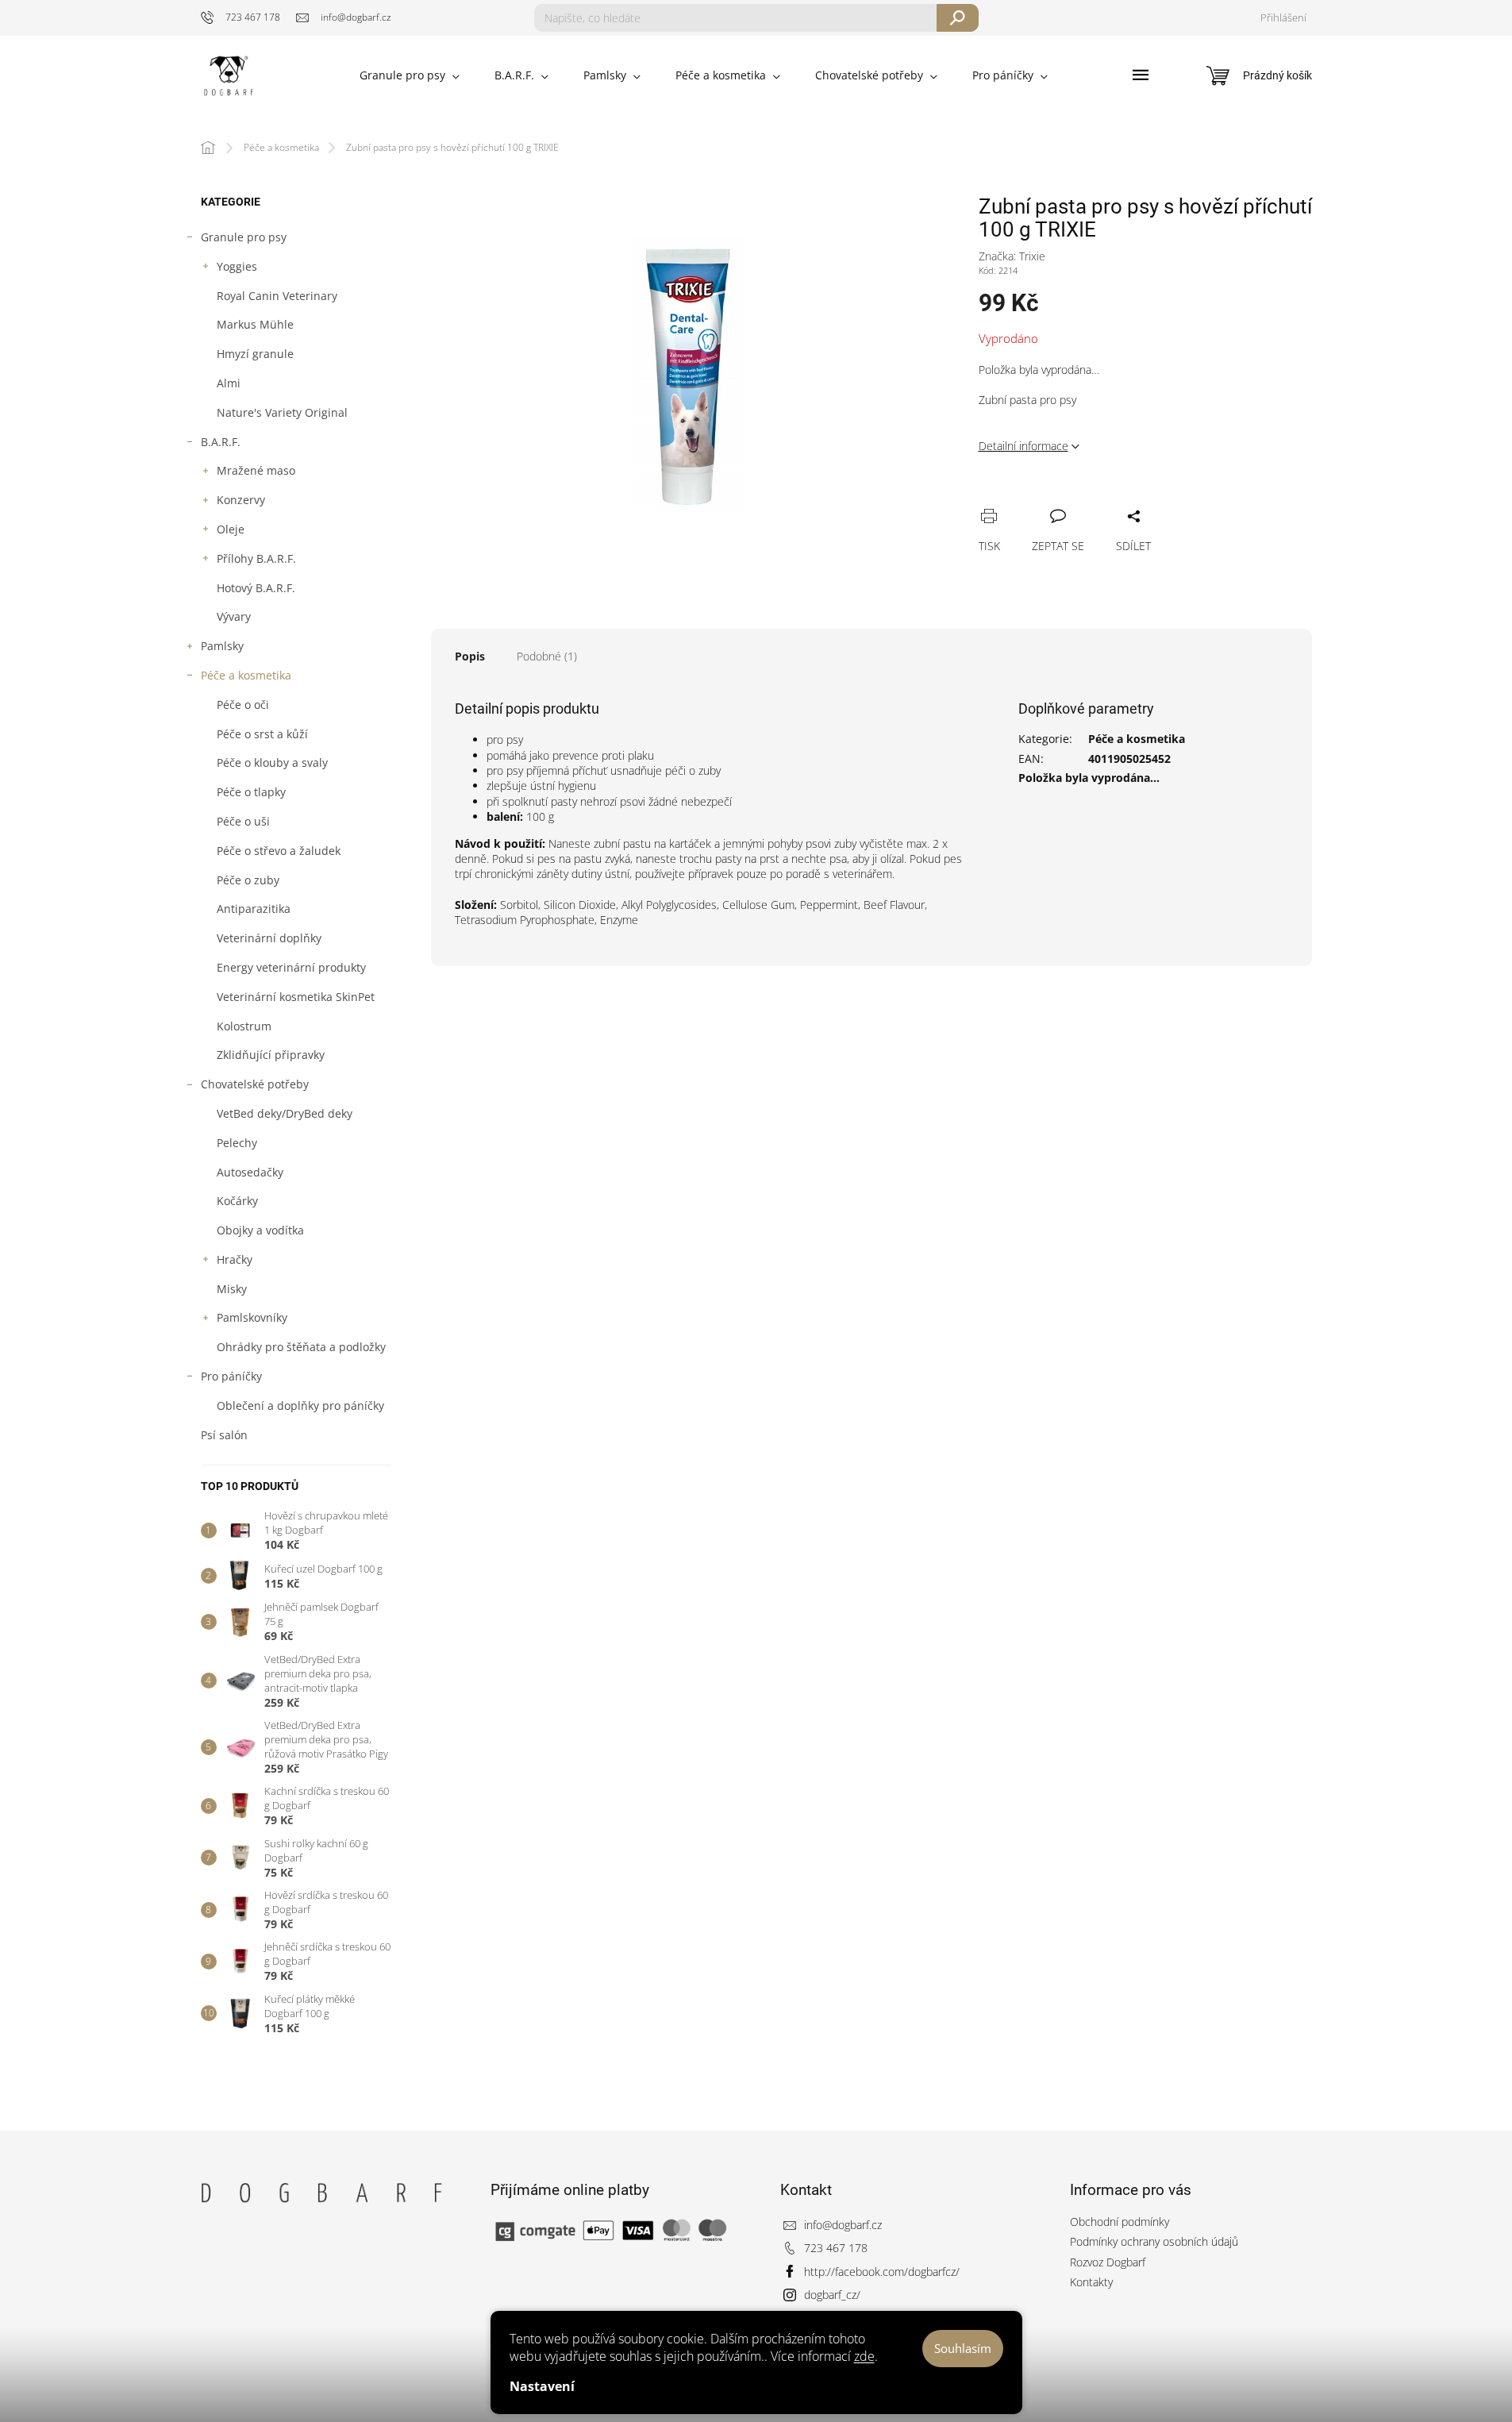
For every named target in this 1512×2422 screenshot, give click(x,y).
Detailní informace (1023, 446)
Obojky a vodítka (260, 1230)
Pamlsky (222, 646)
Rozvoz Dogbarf (1108, 2262)
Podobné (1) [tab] (547, 656)
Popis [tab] (470, 656)
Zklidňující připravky (271, 1055)
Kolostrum (244, 1026)
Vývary (234, 616)
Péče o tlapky (251, 792)
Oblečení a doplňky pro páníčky (300, 1405)
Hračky (235, 1259)
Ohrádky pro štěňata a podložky (301, 1347)
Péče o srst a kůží (262, 734)
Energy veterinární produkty (291, 967)
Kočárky (237, 1201)
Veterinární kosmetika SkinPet (296, 997)
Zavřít (1071, 499)
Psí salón (224, 1435)
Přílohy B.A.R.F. (256, 558)
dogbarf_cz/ (832, 2295)
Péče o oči (243, 705)
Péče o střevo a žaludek (279, 851)
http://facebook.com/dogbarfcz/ (882, 2272)
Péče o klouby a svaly (272, 762)
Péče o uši (243, 821)
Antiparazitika (254, 909)
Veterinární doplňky (269, 938)
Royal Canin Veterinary (277, 296)
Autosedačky (250, 1172)
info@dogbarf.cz (843, 2225)
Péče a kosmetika (246, 675)
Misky (232, 1289)
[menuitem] (410, 75)
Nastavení (542, 2386)
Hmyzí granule (255, 354)
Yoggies (237, 266)
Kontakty (1091, 2282)
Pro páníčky (231, 1376)
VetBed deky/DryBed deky (285, 1113)
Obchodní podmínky (1120, 2222)
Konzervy (241, 500)
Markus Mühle (255, 324)
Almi (229, 383)
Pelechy (237, 1143)
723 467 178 (836, 2248)
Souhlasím (963, 2348)
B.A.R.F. (221, 442)
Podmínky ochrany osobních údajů (1154, 2241)
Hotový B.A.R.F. (256, 588)
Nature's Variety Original (282, 412)
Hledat (958, 18)
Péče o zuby (248, 880)
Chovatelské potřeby (255, 1084)
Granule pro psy (244, 237)
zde (864, 2356)
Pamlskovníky (252, 1317)
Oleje (231, 529)
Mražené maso (256, 470)
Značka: (1012, 256)
